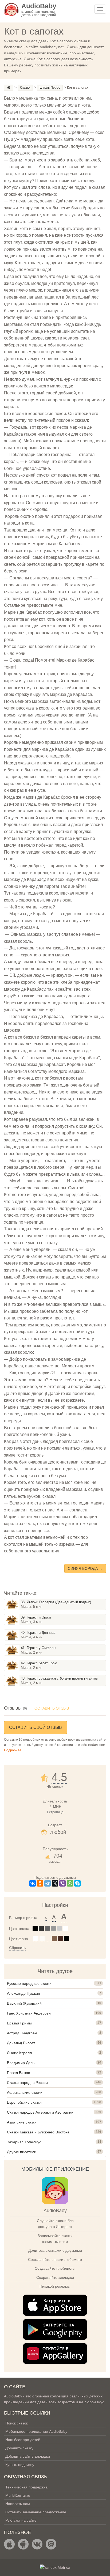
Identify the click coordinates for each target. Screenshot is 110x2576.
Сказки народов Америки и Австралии (40, 2112)
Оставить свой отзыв (36, 1727)
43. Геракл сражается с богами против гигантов (59, 1678)
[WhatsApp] (70, 1883)
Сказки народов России (27, 2083)
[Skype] (77, 1883)
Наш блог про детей (23, 2440)
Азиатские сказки (22, 2122)
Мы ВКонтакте (18, 2495)
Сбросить (17, 1948)
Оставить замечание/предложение (36, 2512)
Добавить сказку (19, 2448)
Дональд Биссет (21, 2043)
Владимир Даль (21, 2063)
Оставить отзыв (52, 1708)
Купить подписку (20, 2465)
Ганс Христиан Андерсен (29, 2013)
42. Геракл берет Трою (39, 1663)
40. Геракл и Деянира (38, 1633)
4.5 (59, 1777)
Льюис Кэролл (19, 2053)
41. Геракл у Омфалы (38, 1648)
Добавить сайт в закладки (28, 2456)
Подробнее (13, 1750)
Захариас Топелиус (24, 2142)
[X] (55, 1883)
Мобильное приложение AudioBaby (36, 2431)
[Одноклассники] (40, 1883)
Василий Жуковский (24, 2003)
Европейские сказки (24, 2102)
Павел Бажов (18, 2073)
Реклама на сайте (21, 2520)
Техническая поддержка (26, 2487)
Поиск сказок (17, 2423)
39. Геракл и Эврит (36, 1617)
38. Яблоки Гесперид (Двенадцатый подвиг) (56, 1602)
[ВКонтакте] (33, 1883)
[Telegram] (48, 1883)
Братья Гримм (19, 2023)
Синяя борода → (85, 1568)
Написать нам (18, 2504)
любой (58, 1832)
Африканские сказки (25, 2092)
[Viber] (62, 1883)
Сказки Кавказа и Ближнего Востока (38, 2132)
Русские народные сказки (29, 1983)
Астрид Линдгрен (22, 2033)
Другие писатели (22, 2152)
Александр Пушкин (23, 1993)
